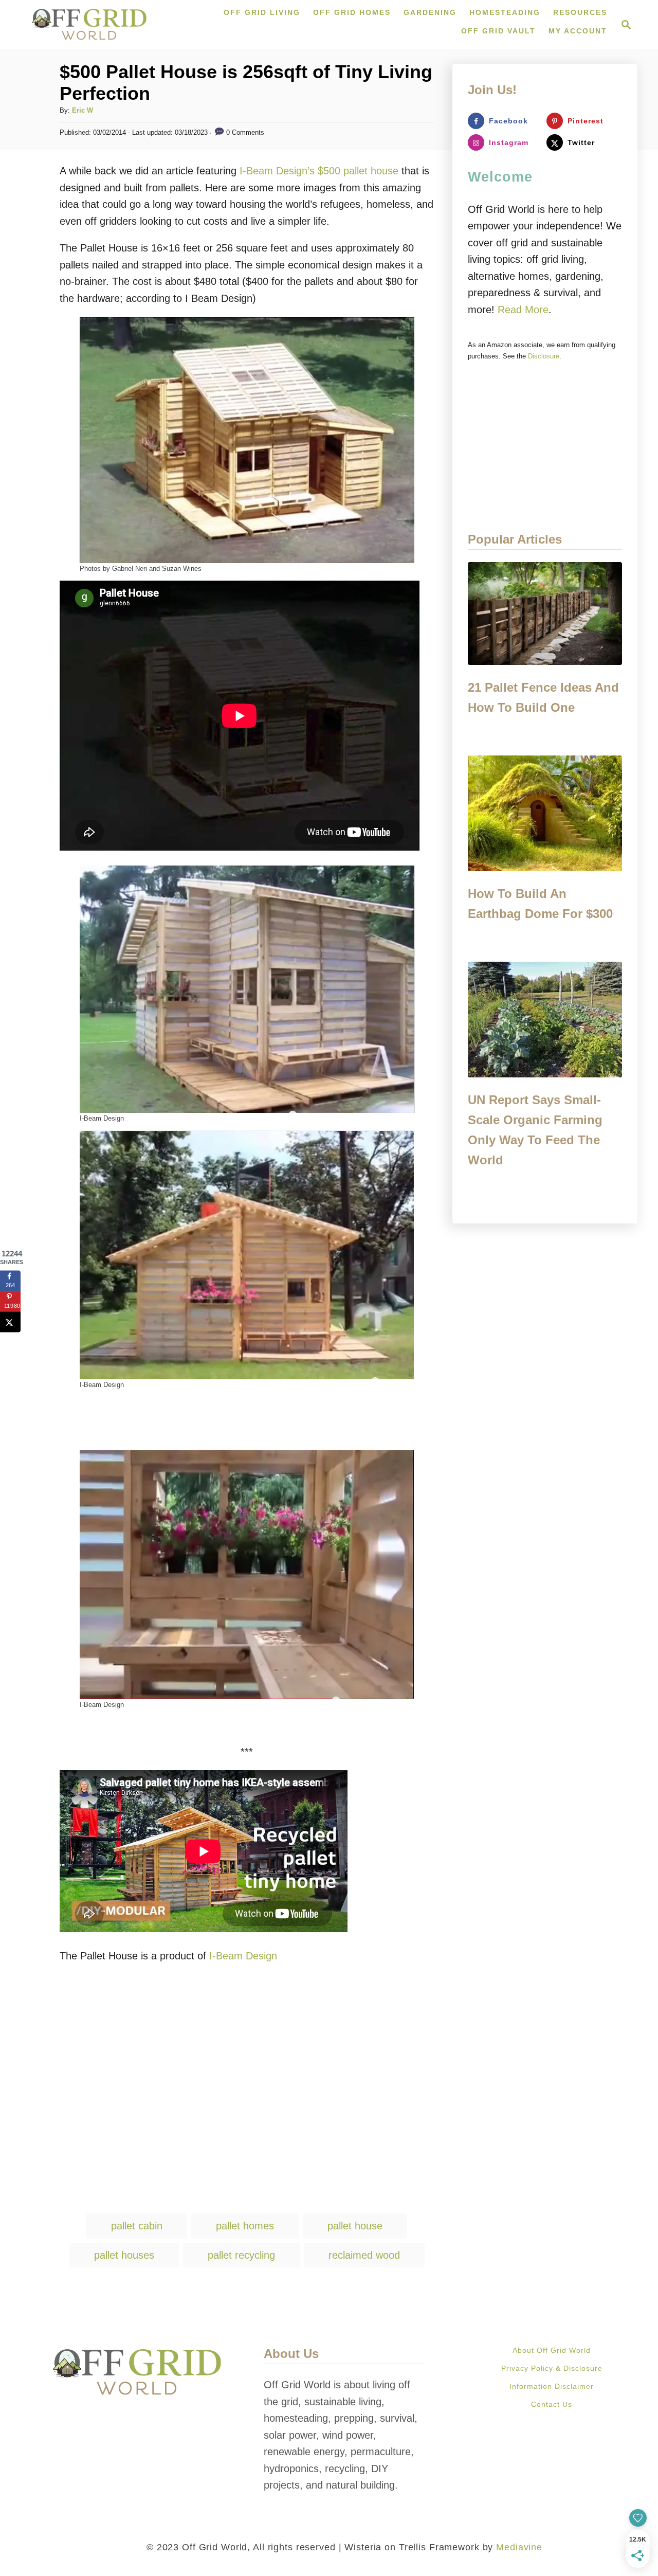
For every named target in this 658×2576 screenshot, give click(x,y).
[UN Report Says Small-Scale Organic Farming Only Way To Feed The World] (545, 1020)
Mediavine (519, 2547)
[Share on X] (10, 1322)
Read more (523, 310)
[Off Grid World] (89, 24)
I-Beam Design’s (277, 171)
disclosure (544, 356)
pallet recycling (241, 2255)
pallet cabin (137, 2226)
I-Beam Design (243, 1956)
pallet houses (124, 2255)
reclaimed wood (364, 2255)
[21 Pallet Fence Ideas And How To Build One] (545, 614)
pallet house (355, 2226)
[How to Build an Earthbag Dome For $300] (545, 813)
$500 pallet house (358, 171)
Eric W (83, 110)
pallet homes (245, 2226)
